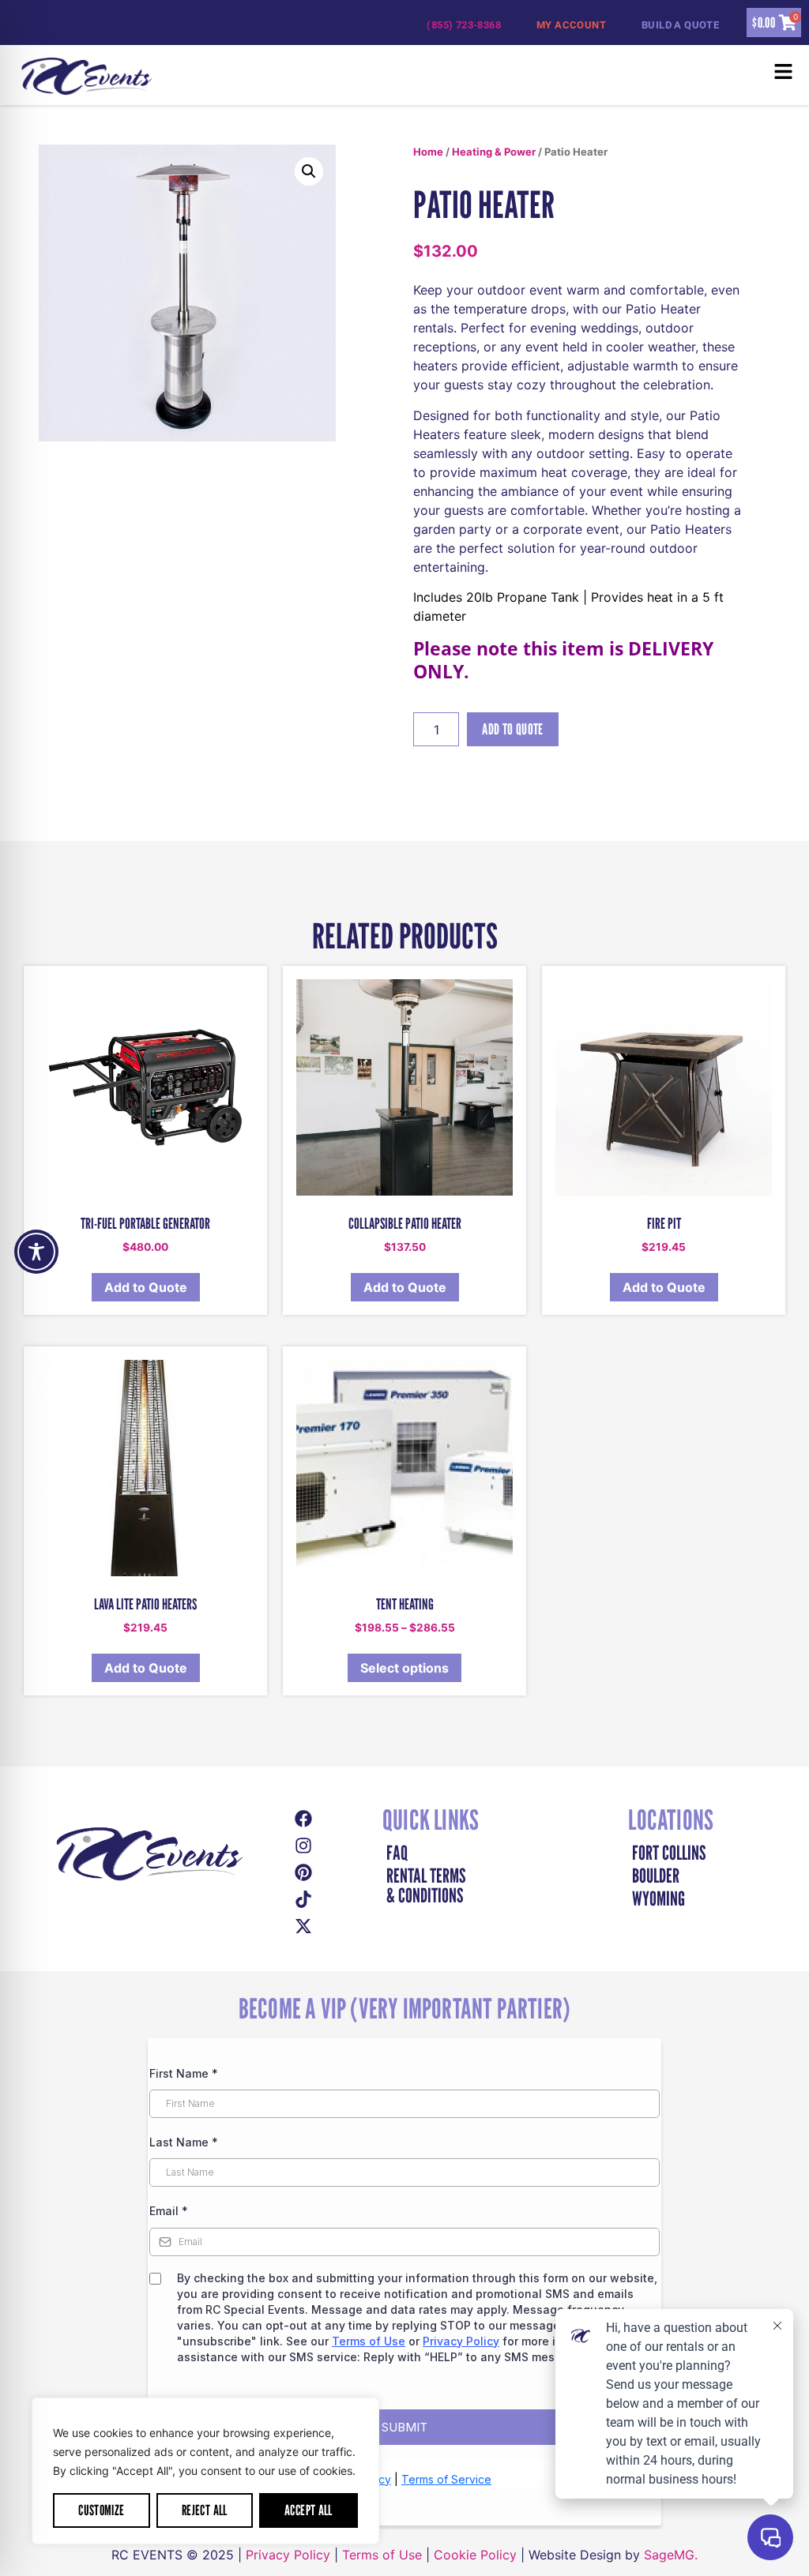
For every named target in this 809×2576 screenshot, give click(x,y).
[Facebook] (303, 1819)
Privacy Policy (288, 2555)
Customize (101, 2510)
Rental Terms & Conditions (426, 1886)
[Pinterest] (303, 1872)
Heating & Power (494, 152)
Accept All (309, 2510)
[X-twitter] (303, 1926)
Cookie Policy (475, 2555)
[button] (517, 75)
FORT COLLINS (669, 1853)
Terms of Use (382, 2555)
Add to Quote (512, 729)
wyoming (658, 1899)
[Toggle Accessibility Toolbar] (36, 1252)
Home (428, 152)
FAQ (397, 1853)
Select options (404, 1668)
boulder (656, 1876)
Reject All (205, 2510)
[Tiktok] (303, 1899)
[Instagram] (303, 1846)
